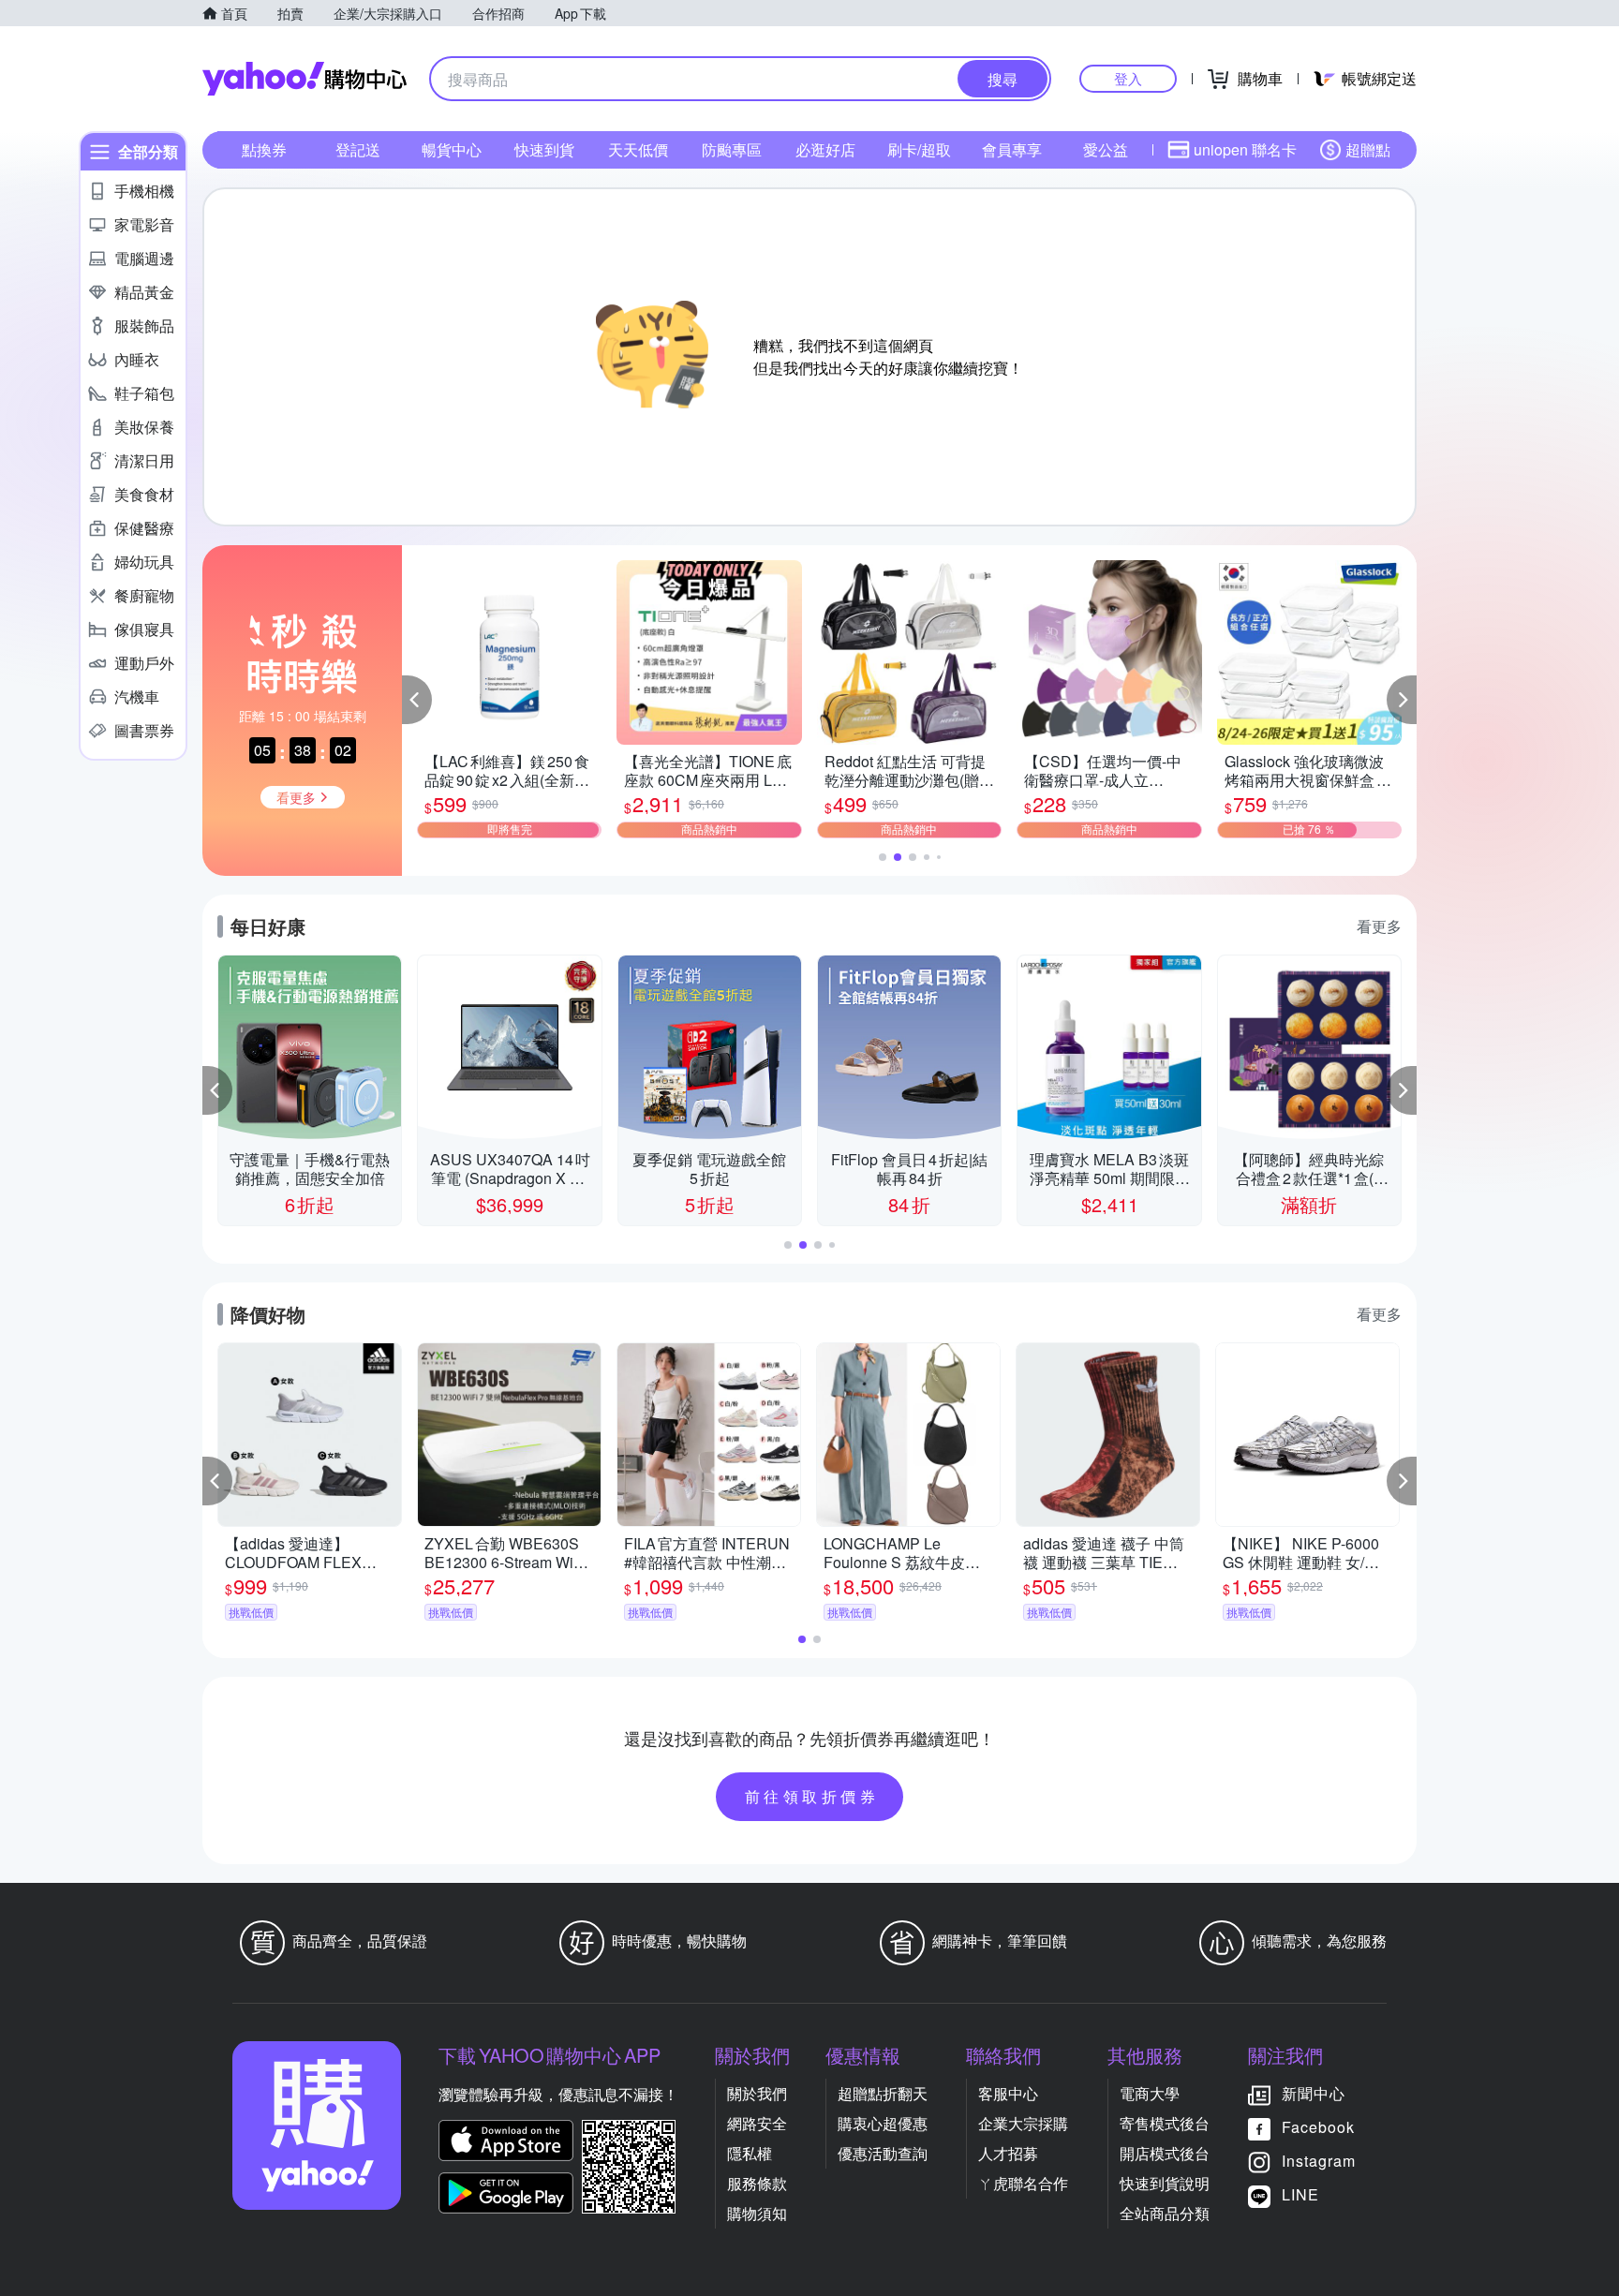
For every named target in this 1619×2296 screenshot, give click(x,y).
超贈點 (1368, 149)
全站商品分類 (1165, 2213)
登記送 (358, 149)
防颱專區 (732, 149)
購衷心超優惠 (883, 2123)
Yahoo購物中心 (304, 79)
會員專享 (1012, 149)
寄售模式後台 (1165, 2123)
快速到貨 (544, 149)
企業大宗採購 (1023, 2123)
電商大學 (1150, 2093)
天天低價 (638, 149)
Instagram (1319, 2161)
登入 (1128, 78)
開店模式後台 (1165, 2153)
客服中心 (1008, 2093)
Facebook (1318, 2127)
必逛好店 (825, 149)
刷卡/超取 (919, 149)
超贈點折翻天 (883, 2093)
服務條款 (757, 2183)
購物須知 (757, 2213)
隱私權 (750, 2153)
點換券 (264, 149)
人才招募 (1008, 2153)
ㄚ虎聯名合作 (1023, 2183)
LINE (1300, 2194)
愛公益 (1106, 149)
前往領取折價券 (812, 1796)
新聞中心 (1314, 2093)
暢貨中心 (452, 149)
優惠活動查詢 (883, 2153)
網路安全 (757, 2123)
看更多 (1379, 926)
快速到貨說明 (1165, 2183)
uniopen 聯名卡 (1245, 149)
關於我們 (757, 2093)
